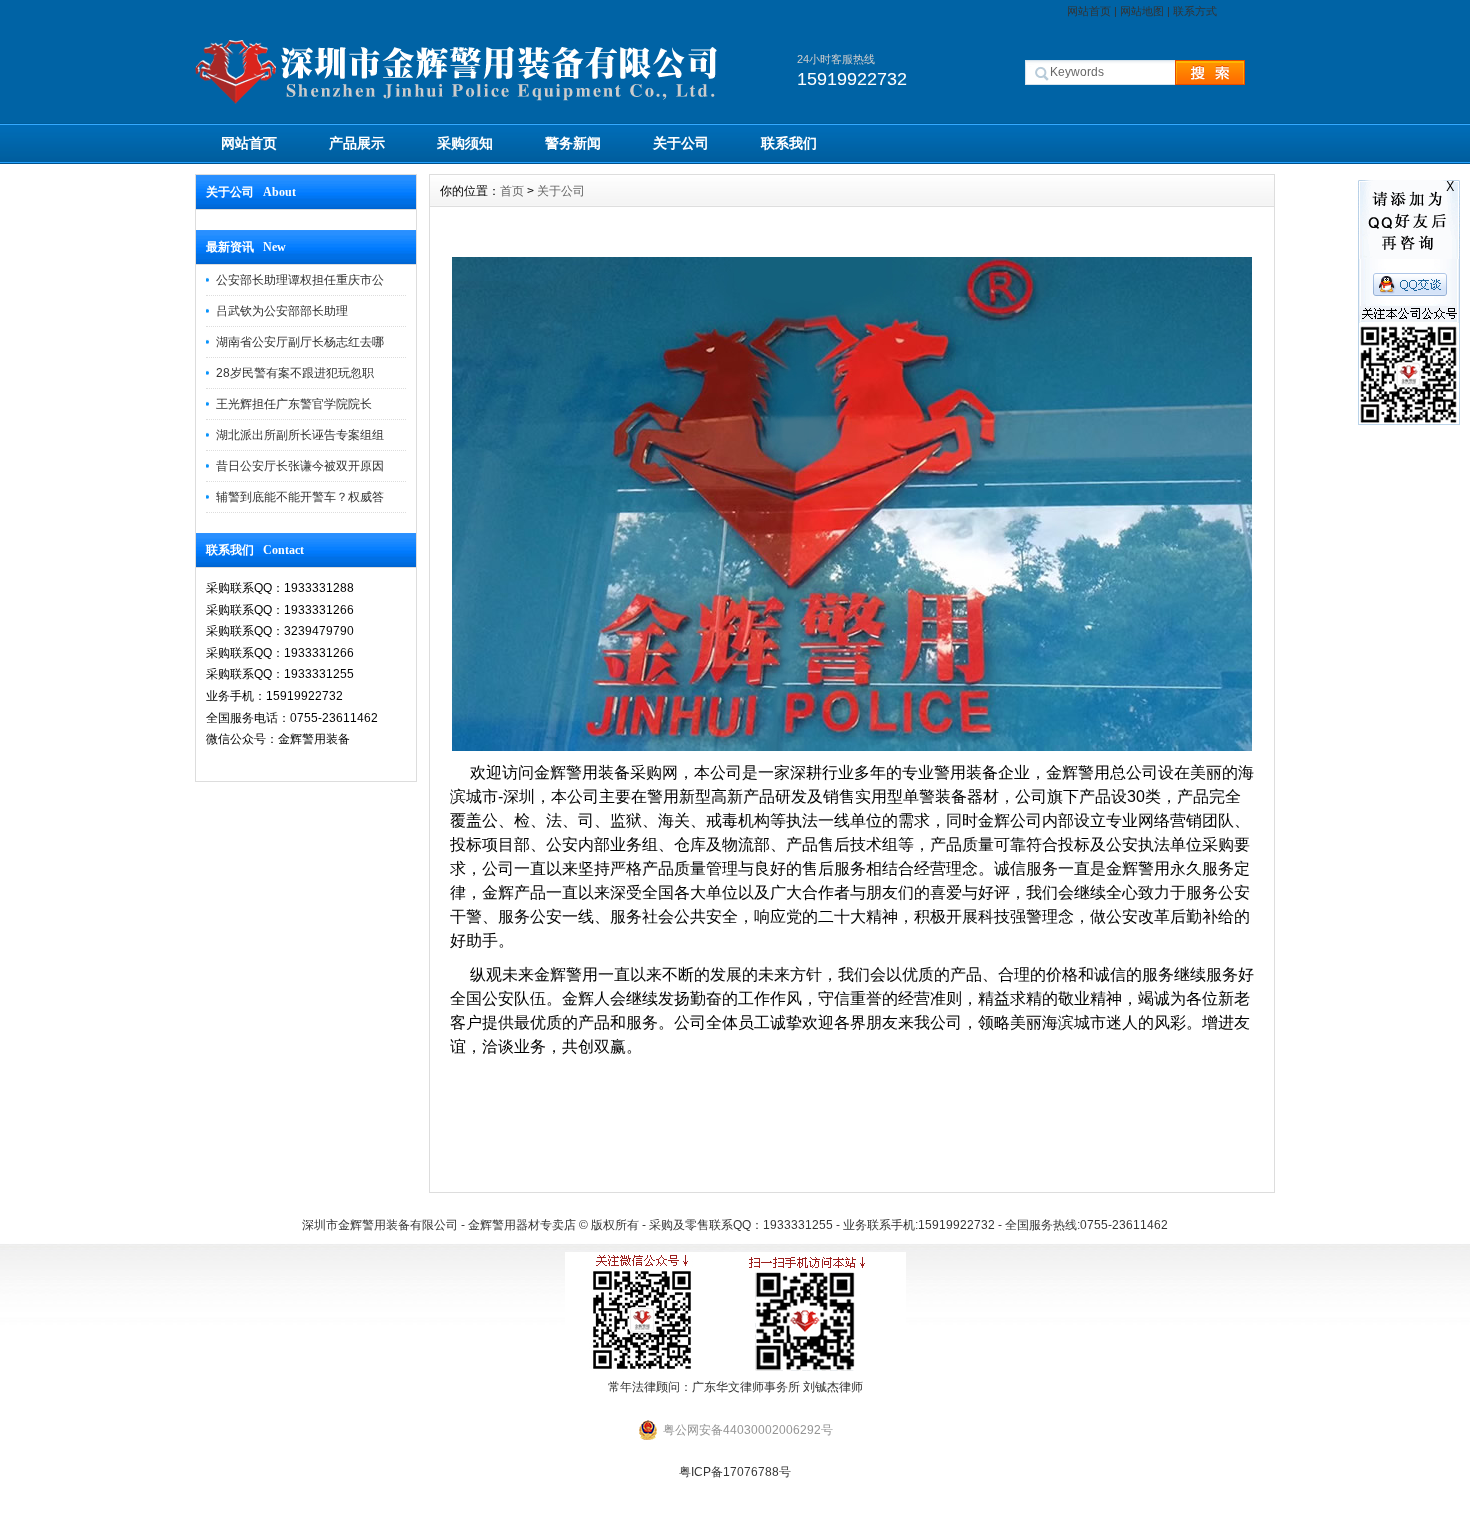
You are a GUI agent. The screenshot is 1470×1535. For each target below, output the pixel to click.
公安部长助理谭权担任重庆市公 (300, 280)
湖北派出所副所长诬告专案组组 (300, 435)
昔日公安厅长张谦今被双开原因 (300, 466)
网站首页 (1089, 11)
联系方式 (1195, 11)
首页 (512, 191)
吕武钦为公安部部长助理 (282, 311)
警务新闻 (573, 143)
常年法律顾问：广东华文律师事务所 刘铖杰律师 (735, 1387)
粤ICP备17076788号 (735, 1472)
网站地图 (1142, 11)
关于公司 (681, 143)
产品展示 (357, 143)
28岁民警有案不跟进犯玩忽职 (295, 373)
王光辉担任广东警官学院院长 (294, 404)
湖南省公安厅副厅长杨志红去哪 (300, 342)
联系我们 (789, 143)
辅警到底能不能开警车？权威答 (300, 497)
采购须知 (465, 143)
